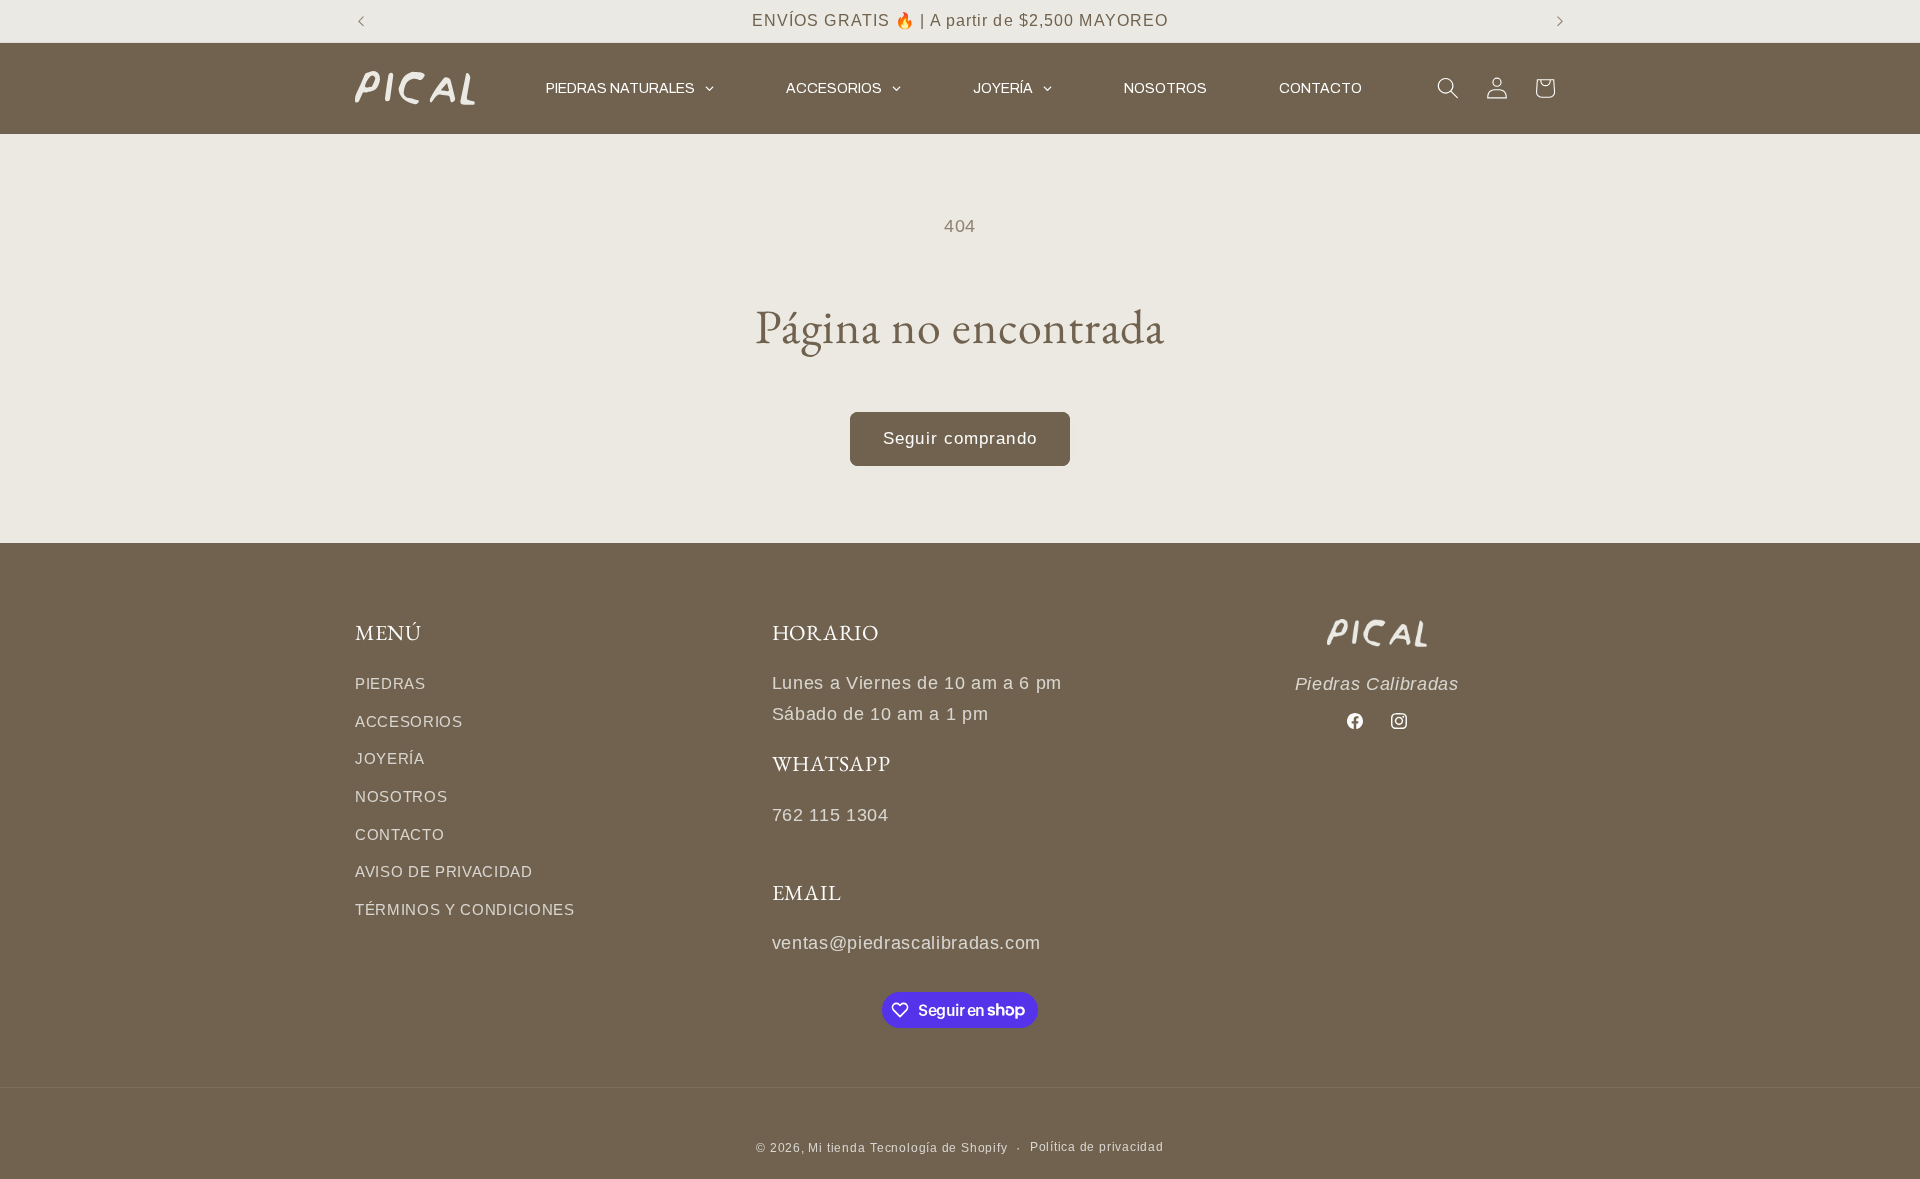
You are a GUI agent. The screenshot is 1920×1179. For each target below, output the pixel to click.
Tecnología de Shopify (938, 1148)
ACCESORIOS (409, 721)
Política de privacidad (1097, 1147)
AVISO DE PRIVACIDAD (444, 871)
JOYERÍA (390, 758)
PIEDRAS (390, 683)
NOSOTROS (401, 796)
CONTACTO (399, 834)
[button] (1448, 88)
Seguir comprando (960, 438)
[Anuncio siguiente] (1560, 21)
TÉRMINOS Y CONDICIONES (465, 909)
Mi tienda (836, 1148)
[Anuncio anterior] (361, 21)
